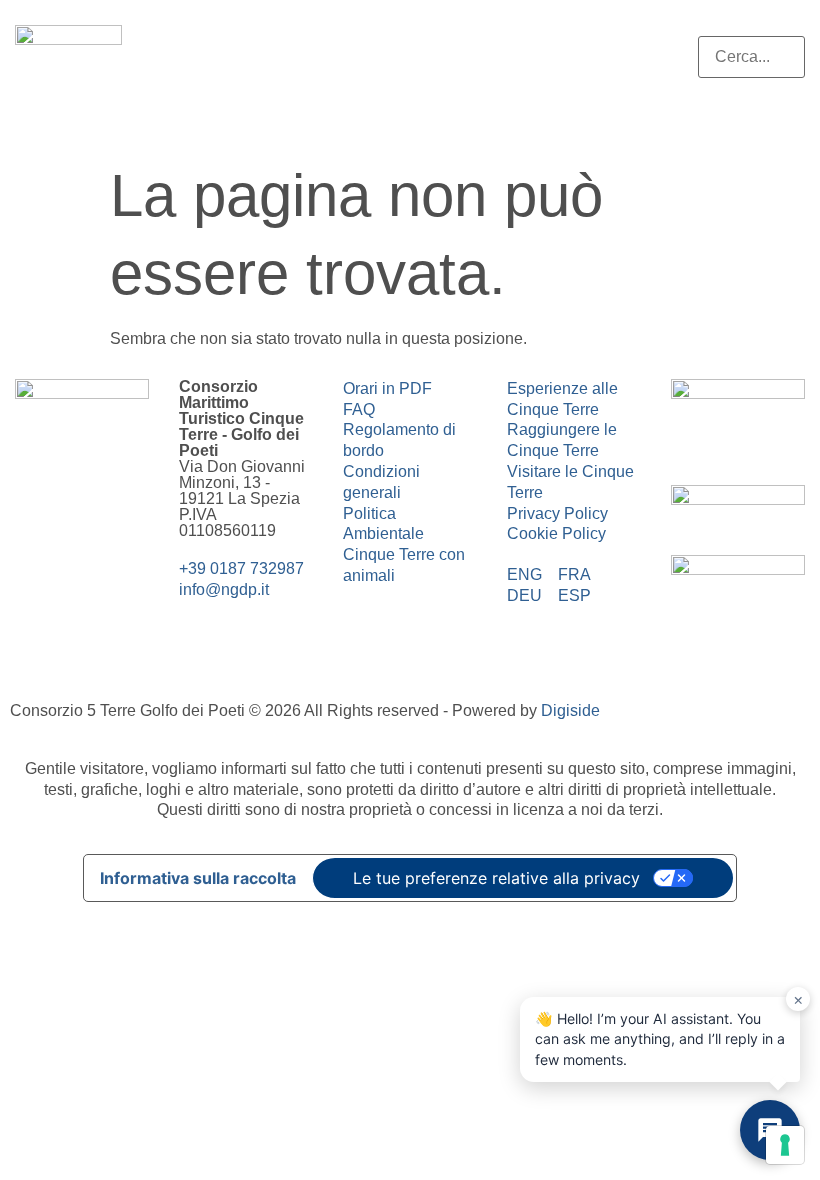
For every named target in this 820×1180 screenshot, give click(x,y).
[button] (751, 25)
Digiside (570, 710)
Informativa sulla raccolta (198, 878)
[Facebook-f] (40, 547)
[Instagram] (94, 547)
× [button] (798, 999)
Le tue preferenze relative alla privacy (496, 878)
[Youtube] (40, 603)
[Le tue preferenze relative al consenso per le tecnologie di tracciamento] (785, 1145)
